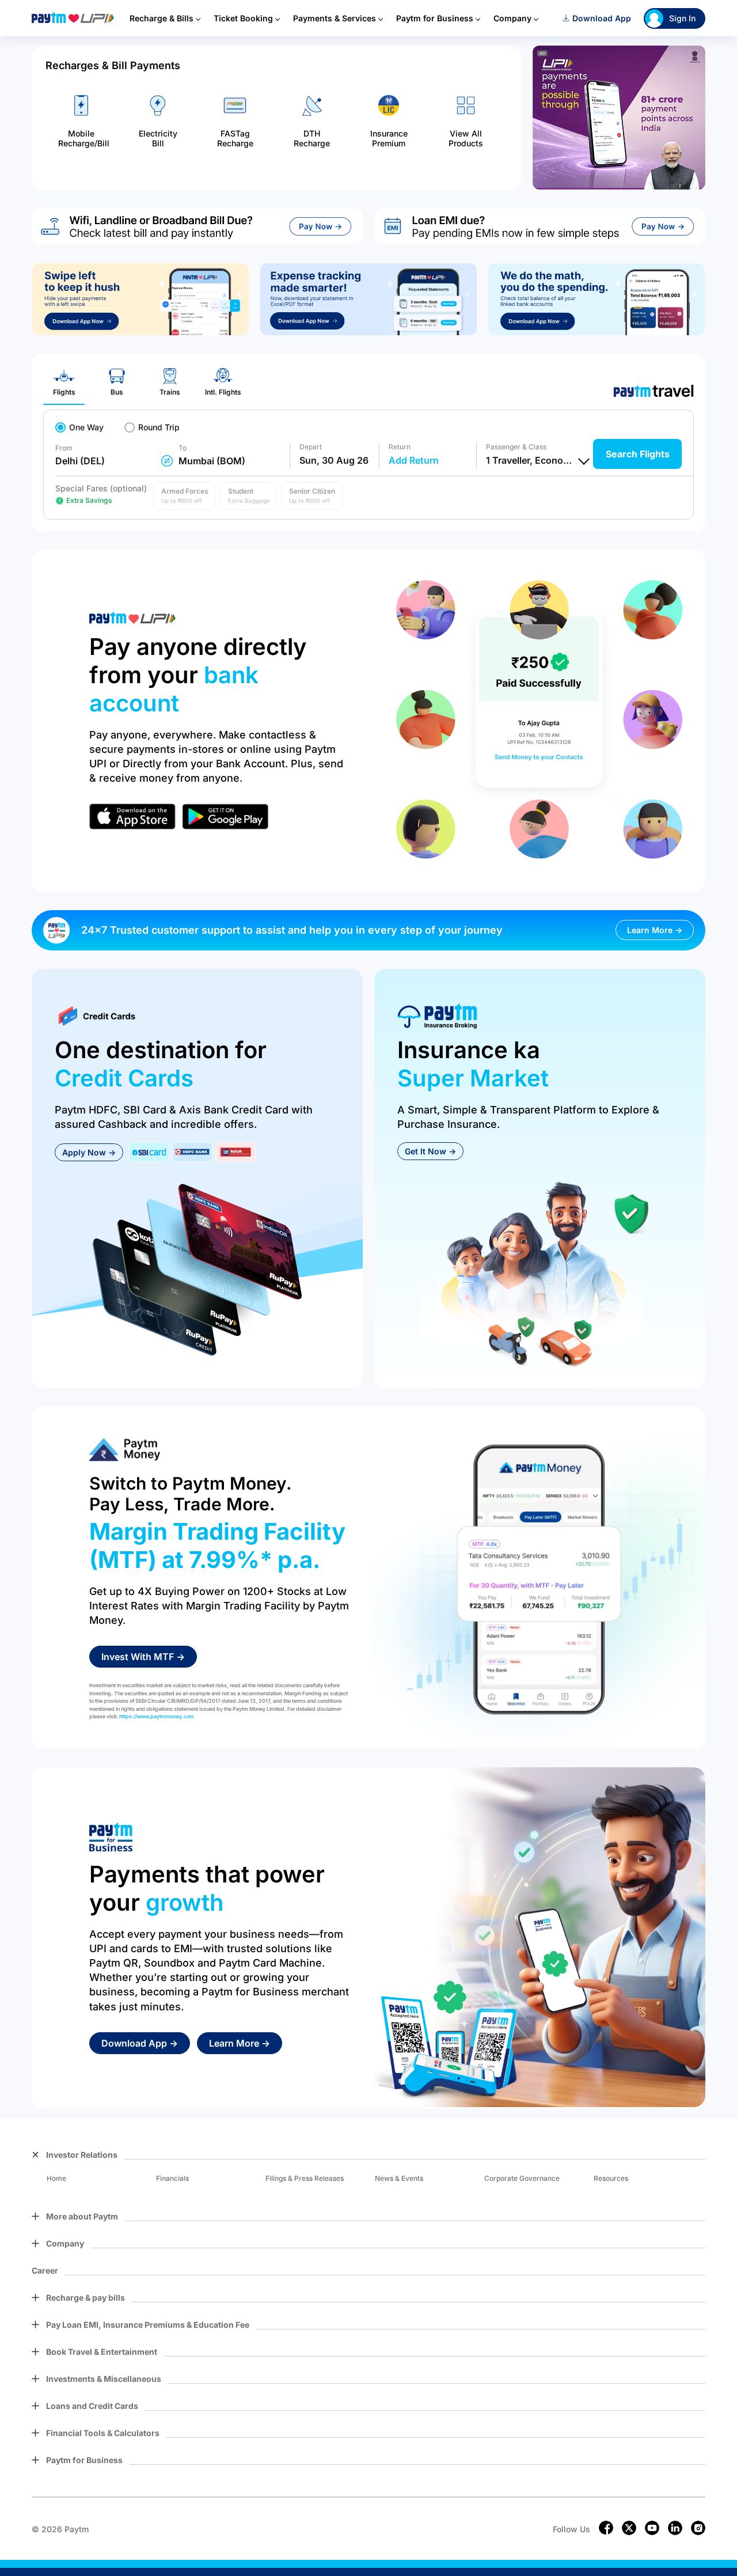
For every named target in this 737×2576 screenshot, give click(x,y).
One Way (86, 427)
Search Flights (638, 454)
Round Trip (159, 427)
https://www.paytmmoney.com (157, 1716)
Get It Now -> (430, 1151)
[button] (185, 496)
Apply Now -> (89, 1152)
